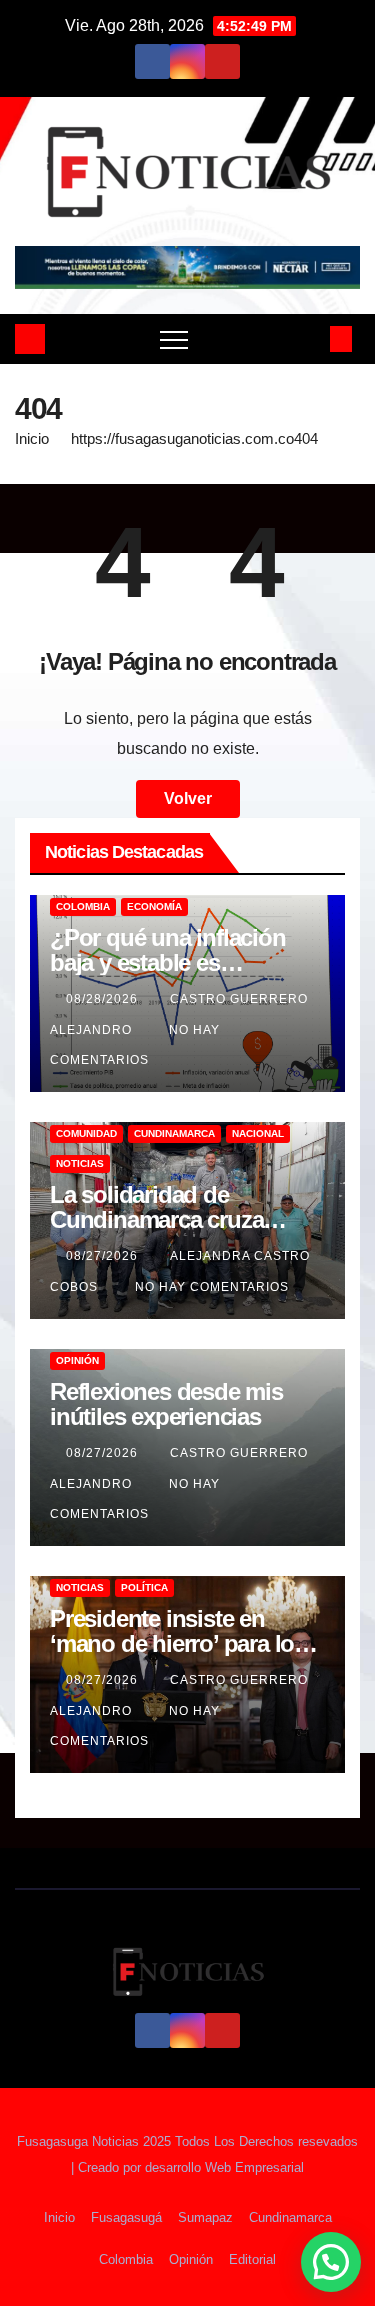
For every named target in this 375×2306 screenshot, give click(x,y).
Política (144, 1587)
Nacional (258, 1133)
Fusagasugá (126, 2217)
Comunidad (86, 1133)
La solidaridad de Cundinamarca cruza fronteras (156, 1219)
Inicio (32, 438)
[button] (308, 338)
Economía (154, 906)
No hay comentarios (212, 1287)
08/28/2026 (104, 999)
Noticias (80, 1163)
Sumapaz (205, 2217)
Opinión (77, 1360)
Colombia (83, 906)
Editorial (252, 2259)
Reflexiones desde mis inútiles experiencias (166, 1404)
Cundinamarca (174, 1133)
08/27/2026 (104, 1256)
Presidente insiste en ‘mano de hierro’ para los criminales (178, 1643)
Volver (188, 798)
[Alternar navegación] (174, 339)
